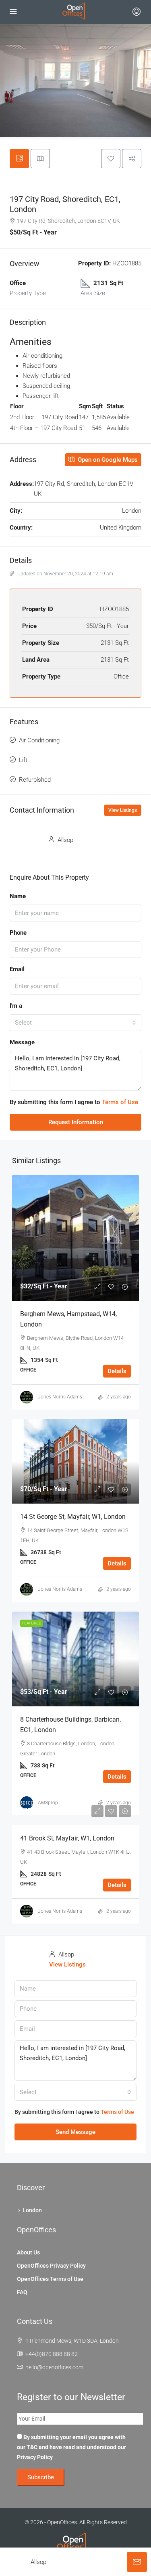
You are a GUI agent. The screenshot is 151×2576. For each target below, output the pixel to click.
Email (17, 969)
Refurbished (35, 780)
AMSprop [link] (48, 1803)
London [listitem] (32, 2210)
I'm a (16, 1006)
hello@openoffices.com (54, 2367)
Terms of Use (120, 1102)
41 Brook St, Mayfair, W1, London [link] (67, 1838)
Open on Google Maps (107, 460)
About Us (28, 2252)
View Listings (123, 810)
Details (117, 1371)
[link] (75, 1238)
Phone (18, 933)
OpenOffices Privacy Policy (51, 2266)
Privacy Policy (35, 2457)
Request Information (76, 1122)
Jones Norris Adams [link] (60, 1397)
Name (18, 896)
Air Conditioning (39, 740)
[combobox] (75, 1023)
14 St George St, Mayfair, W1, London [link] (73, 1517)
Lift (23, 760)
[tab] (19, 159)
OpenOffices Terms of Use (50, 2279)
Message (22, 1042)
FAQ (22, 2292)
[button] (111, 159)
